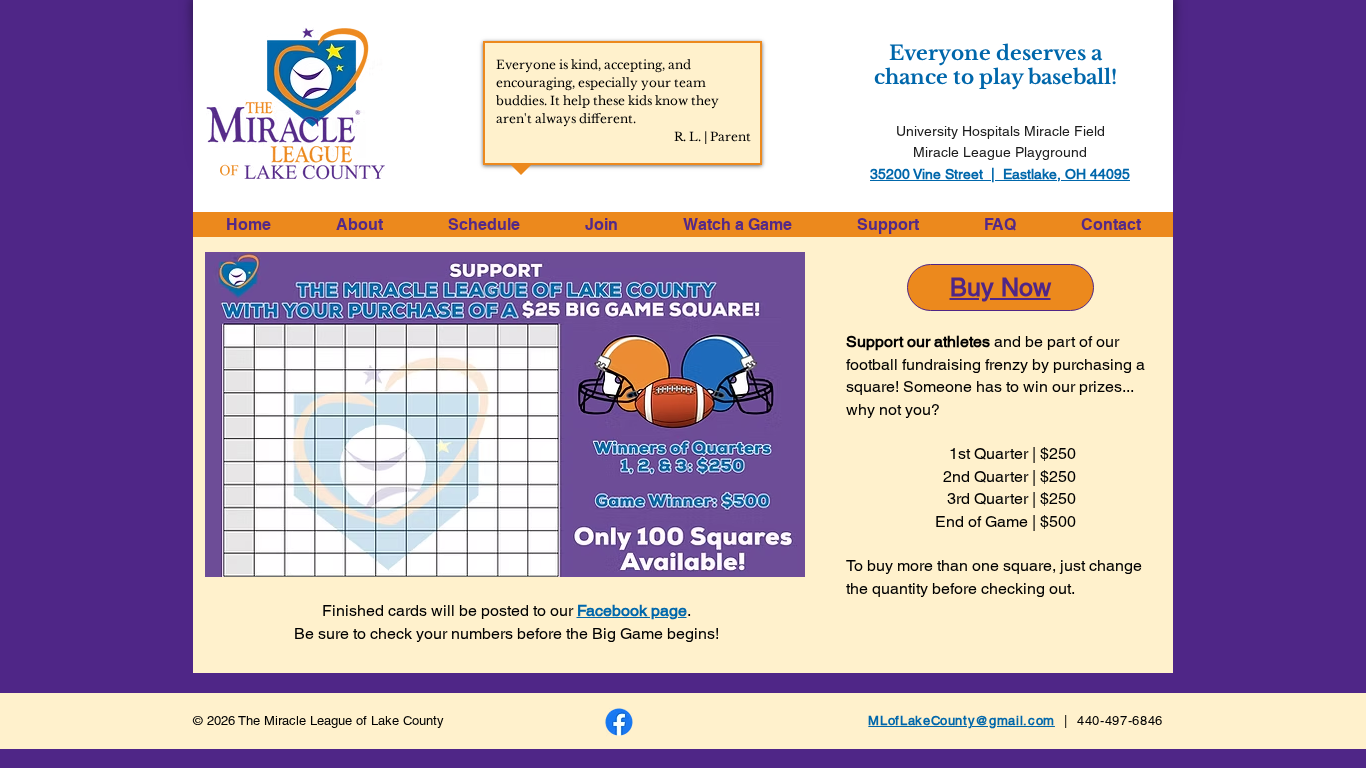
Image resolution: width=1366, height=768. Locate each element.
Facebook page (632, 610)
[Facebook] (619, 722)
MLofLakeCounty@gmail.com (961, 720)
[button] (359, 224)
